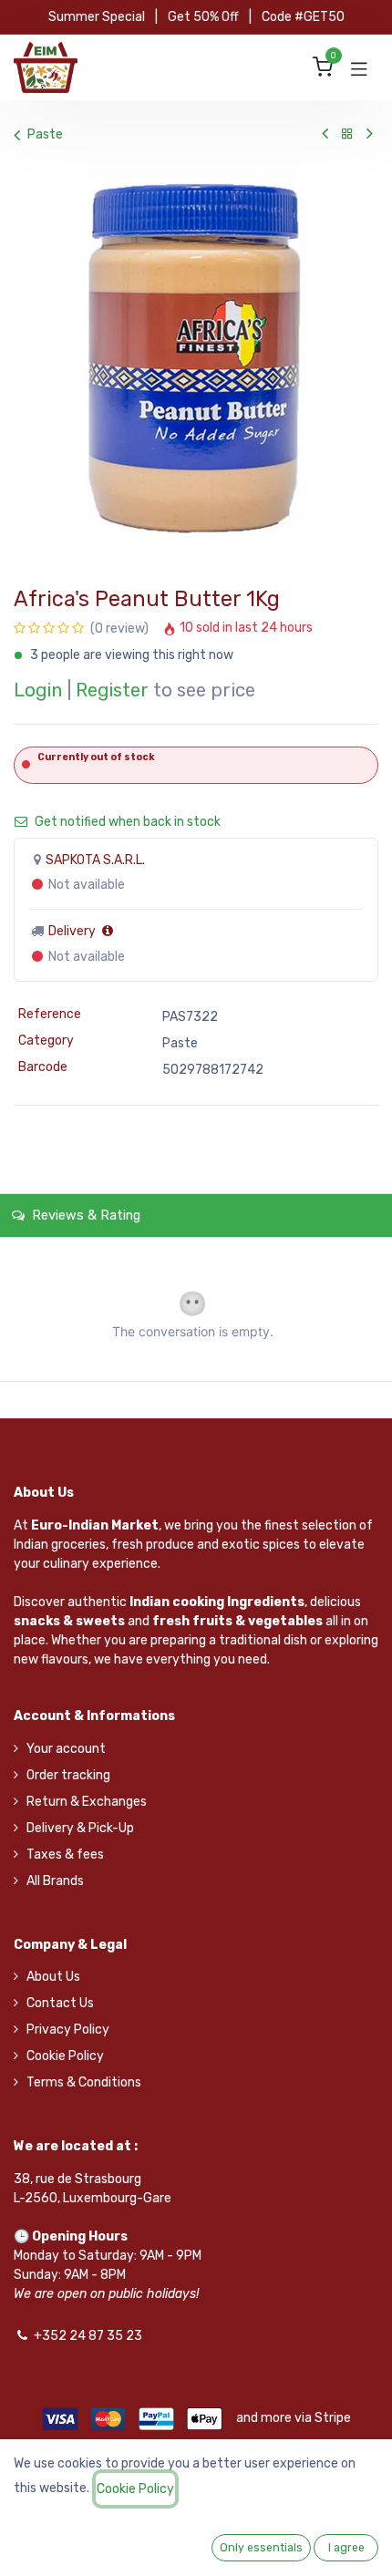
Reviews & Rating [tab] (84, 1216)
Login (38, 690)
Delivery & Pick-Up (80, 1828)
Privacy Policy (68, 2030)
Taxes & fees (65, 1855)
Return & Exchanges (87, 1802)
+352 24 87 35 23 (88, 2336)
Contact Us (60, 2003)
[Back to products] (347, 134)
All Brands (55, 1881)
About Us (53, 1977)
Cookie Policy (65, 2056)
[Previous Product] (325, 134)
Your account (66, 1749)
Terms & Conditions (84, 2082)
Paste (45, 134)
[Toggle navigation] (359, 67)
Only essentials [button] (261, 2548)
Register (112, 690)
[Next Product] (370, 134)
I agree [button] (346, 2548)
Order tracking (68, 1775)
